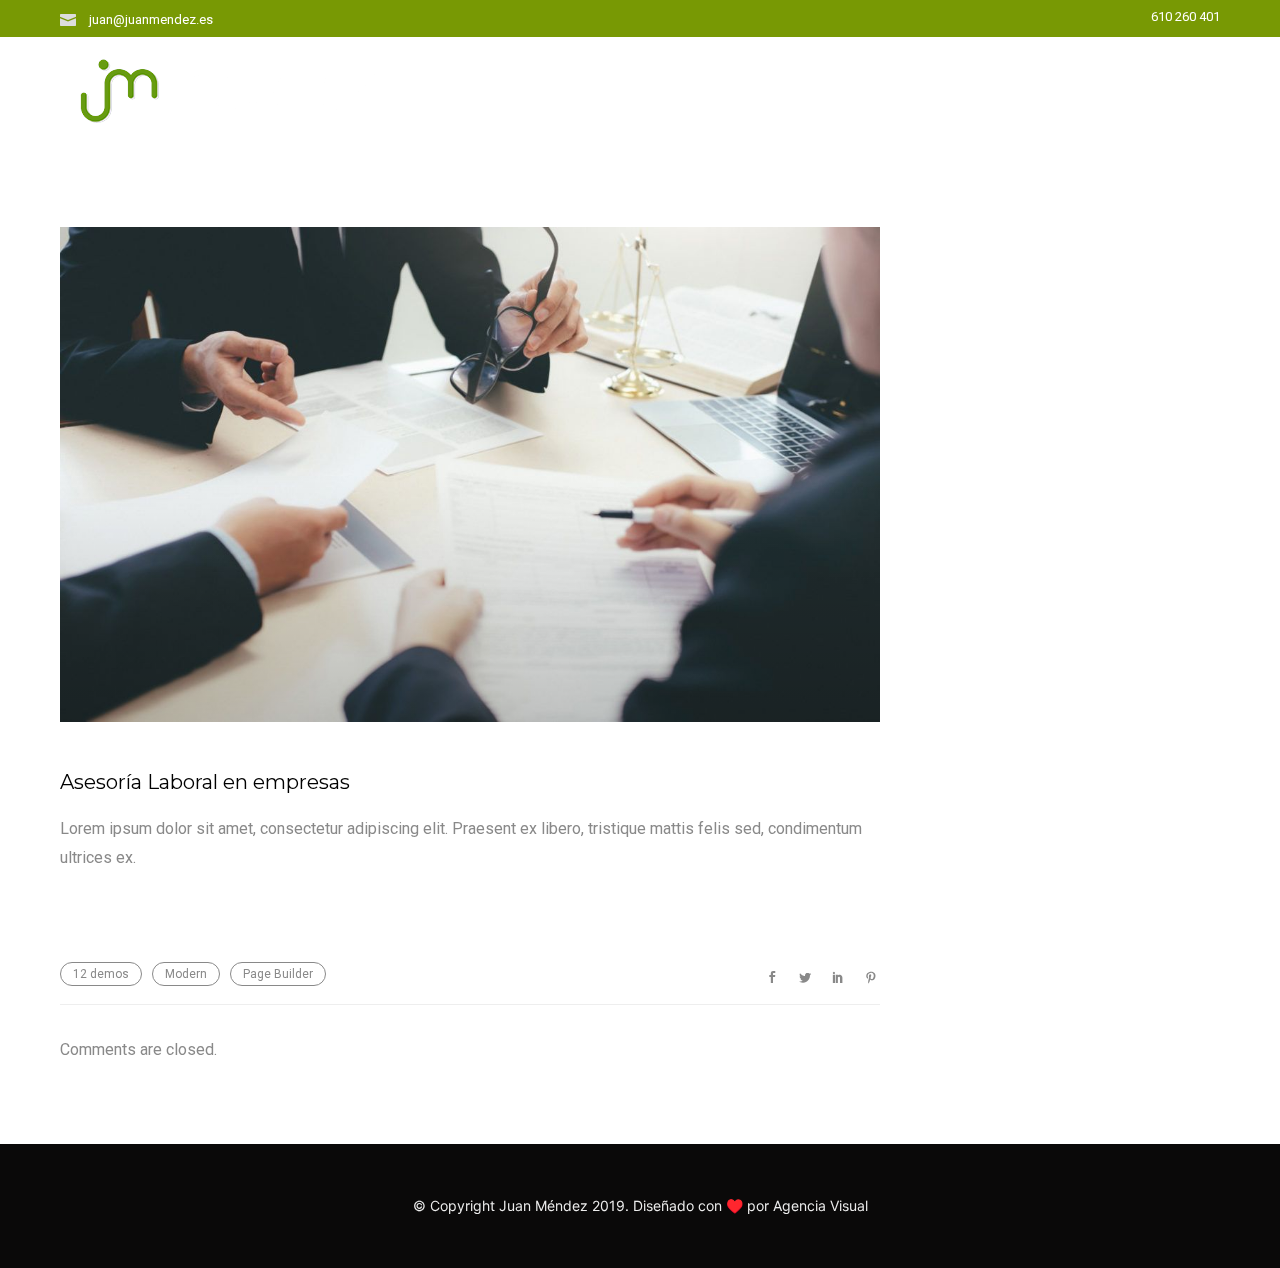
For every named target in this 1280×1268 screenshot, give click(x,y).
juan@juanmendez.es (151, 19)
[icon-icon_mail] (73, 18)
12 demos (101, 974)
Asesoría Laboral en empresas (205, 782)
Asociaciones (855, 86)
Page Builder (278, 974)
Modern (186, 974)
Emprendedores (685, 86)
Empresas (998, 86)
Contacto (1125, 86)
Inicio (551, 86)
